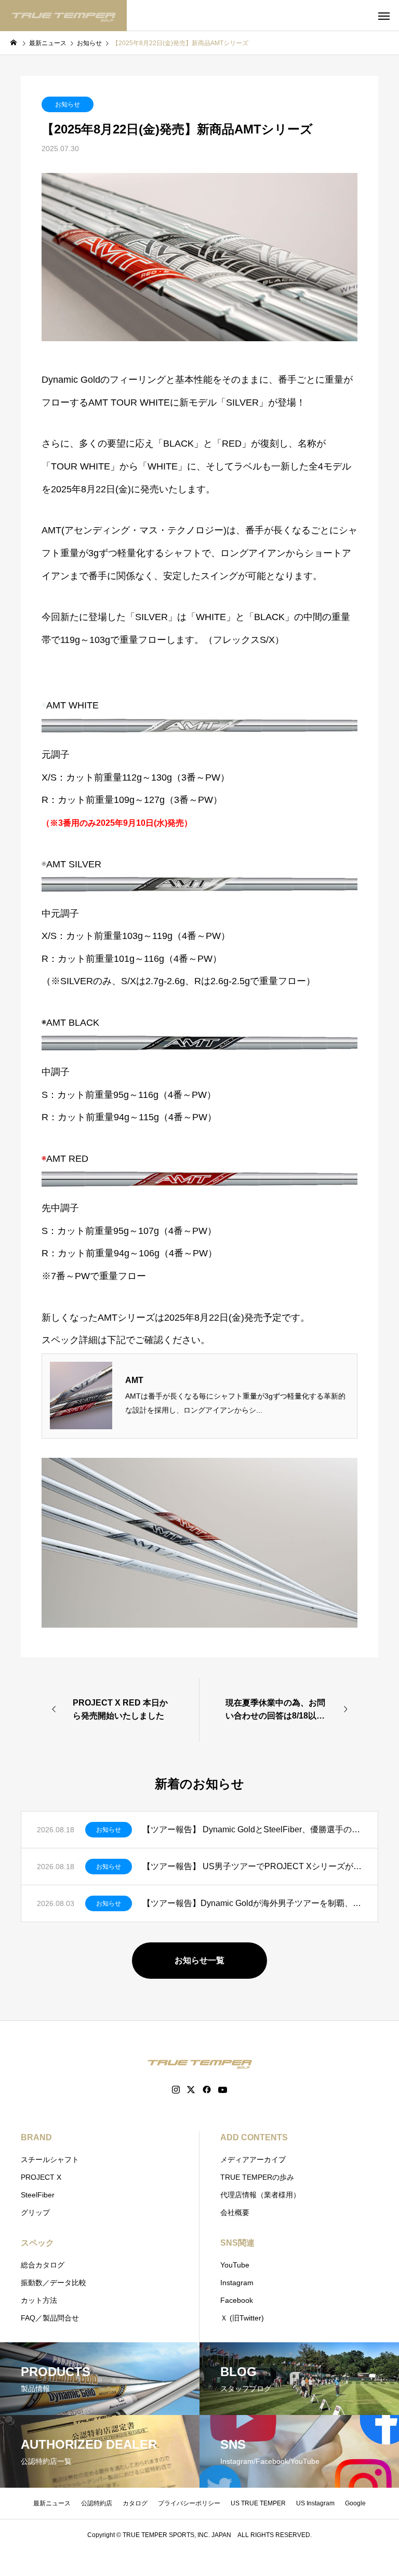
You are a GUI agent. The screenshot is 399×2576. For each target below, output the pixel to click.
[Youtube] (223, 2090)
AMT (134, 1380)
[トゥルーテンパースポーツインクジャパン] (63, 16)
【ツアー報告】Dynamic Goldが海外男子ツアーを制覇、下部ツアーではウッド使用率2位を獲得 (252, 1903)
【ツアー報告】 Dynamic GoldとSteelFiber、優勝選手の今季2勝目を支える (252, 1829)
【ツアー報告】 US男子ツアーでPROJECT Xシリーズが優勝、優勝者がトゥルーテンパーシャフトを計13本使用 (252, 1866)
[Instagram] (176, 2090)
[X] (191, 2090)
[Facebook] (207, 2090)
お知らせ (68, 104)
